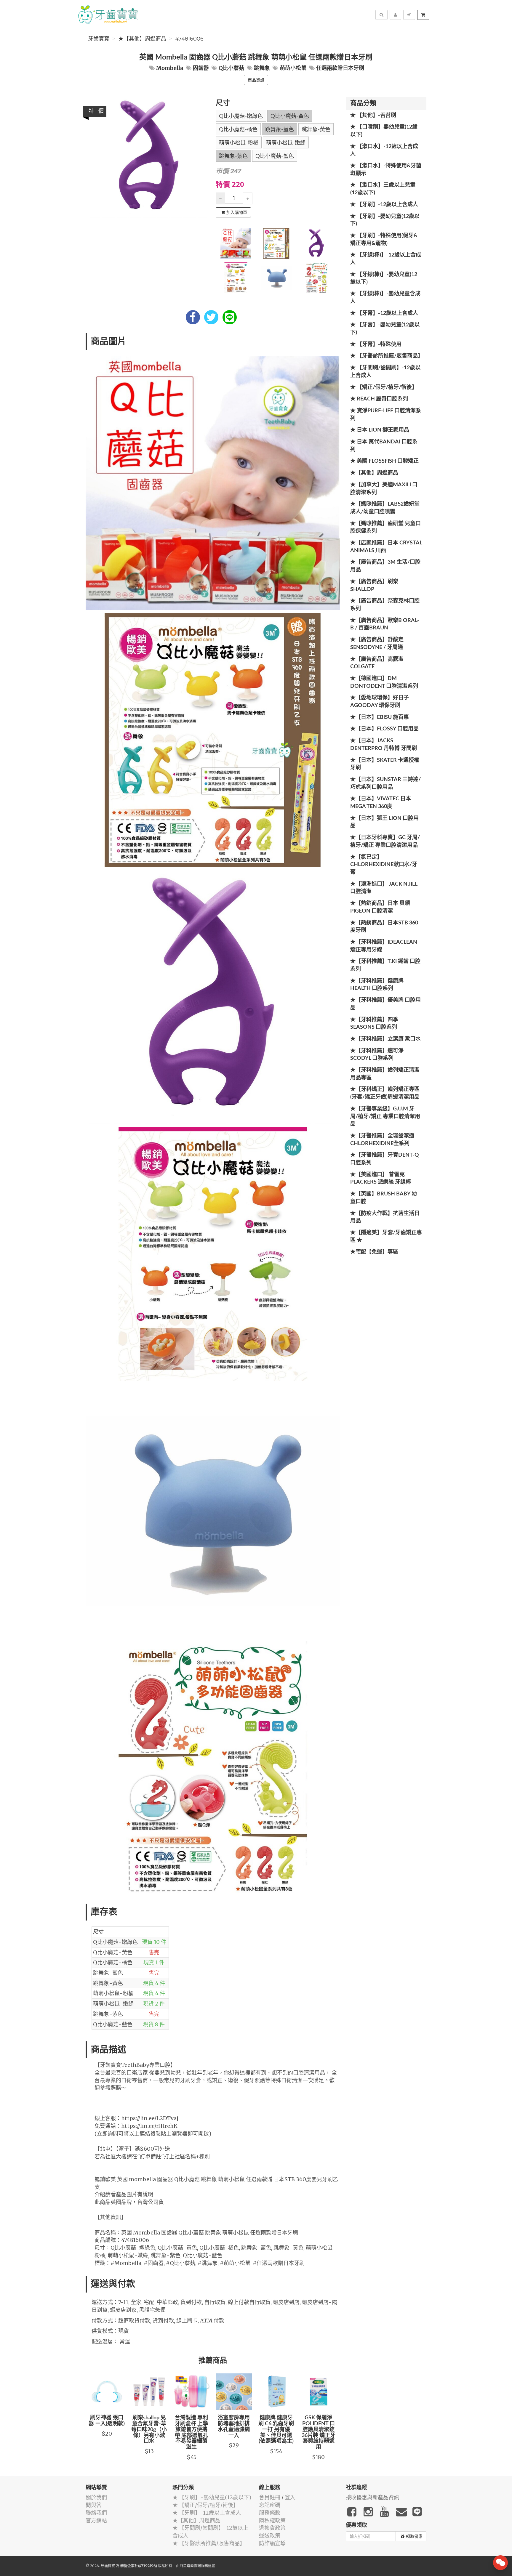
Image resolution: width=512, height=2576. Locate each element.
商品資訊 (256, 80)
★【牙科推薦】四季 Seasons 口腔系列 (374, 1024)
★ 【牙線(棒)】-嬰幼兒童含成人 (385, 298)
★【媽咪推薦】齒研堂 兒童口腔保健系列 (385, 528)
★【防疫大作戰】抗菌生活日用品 (385, 1217)
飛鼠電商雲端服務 (194, 2566)
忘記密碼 (270, 2505)
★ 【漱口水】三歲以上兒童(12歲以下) (383, 189)
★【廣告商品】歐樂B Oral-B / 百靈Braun (385, 624)
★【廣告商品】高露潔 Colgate (377, 663)
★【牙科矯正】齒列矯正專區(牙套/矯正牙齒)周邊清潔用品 (385, 1093)
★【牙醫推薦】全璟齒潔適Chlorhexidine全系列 (382, 1140)
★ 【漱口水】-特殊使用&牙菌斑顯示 (386, 170)
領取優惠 (414, 2536)
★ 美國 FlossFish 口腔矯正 (384, 461)
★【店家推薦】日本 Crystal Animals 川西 (386, 547)
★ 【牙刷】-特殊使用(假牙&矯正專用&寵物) (384, 240)
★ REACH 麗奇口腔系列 (379, 399)
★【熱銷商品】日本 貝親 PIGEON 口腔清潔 (380, 907)
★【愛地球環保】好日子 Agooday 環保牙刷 (380, 702)
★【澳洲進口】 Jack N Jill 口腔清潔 (384, 888)
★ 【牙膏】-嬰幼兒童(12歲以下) (385, 329)
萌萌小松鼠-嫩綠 (286, 143)
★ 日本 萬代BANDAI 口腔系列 (384, 446)
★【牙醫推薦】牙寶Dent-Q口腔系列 (385, 1159)
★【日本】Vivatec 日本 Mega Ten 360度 (381, 803)
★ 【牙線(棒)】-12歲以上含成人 (386, 259)
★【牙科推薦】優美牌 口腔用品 (385, 1004)
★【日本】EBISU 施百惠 (380, 717)
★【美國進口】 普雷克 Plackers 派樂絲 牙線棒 (381, 1179)
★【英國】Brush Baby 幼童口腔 (384, 1198)
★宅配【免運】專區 (374, 1252)
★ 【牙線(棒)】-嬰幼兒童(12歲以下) (384, 278)
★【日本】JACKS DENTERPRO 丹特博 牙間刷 (384, 745)
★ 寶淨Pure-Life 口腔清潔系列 (386, 415)
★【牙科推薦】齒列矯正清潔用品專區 (385, 1074)
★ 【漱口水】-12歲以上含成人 (384, 150)
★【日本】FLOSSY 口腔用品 (384, 729)
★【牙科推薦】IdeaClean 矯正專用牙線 (384, 946)
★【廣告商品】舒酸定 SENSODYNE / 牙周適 (377, 644)
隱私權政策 (272, 2520)
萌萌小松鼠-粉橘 (239, 143)
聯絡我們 (96, 2513)
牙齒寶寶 (99, 39)
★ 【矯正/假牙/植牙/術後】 (384, 387)
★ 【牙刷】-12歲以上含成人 (384, 205)
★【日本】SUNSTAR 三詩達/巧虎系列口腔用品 (385, 783)
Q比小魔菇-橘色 (238, 129)
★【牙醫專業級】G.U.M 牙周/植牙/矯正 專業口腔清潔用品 (385, 1117)
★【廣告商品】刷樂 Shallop (374, 586)
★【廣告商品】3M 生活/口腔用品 (385, 566)
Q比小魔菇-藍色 (275, 156)
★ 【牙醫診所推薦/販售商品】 (387, 356)
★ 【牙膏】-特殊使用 (376, 344)
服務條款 (270, 2513)
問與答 (94, 2505)
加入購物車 (237, 212)
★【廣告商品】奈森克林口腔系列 (385, 605)
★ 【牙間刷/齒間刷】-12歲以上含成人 (385, 372)
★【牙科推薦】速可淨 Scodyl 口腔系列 (377, 1055)
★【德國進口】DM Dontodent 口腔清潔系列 (384, 682)
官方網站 (96, 2520)
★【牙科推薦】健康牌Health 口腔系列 (377, 985)
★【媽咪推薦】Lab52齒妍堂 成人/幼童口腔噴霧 (385, 508)
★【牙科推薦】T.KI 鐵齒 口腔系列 (385, 965)
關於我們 (96, 2497)
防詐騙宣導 (272, 2543)
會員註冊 (270, 2497)
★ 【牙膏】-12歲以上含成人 (384, 313)
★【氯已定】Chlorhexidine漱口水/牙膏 (384, 865)
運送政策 (270, 2536)
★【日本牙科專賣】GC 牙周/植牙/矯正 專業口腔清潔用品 (385, 841)
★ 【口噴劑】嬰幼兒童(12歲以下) (384, 131)
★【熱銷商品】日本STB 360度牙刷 (384, 927)
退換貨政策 (272, 2528)
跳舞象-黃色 (316, 129)
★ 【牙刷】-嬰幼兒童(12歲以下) (385, 220)
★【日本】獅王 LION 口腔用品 (384, 822)
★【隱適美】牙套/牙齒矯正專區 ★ (386, 1237)
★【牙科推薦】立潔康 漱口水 (385, 1039)
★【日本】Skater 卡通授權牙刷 (385, 764)
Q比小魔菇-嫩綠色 (241, 116)
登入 (290, 2497)
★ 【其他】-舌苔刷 (373, 116)
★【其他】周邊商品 (142, 39)
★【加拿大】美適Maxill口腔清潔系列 (384, 489)
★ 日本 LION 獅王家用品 (380, 430)
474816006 (189, 39)
